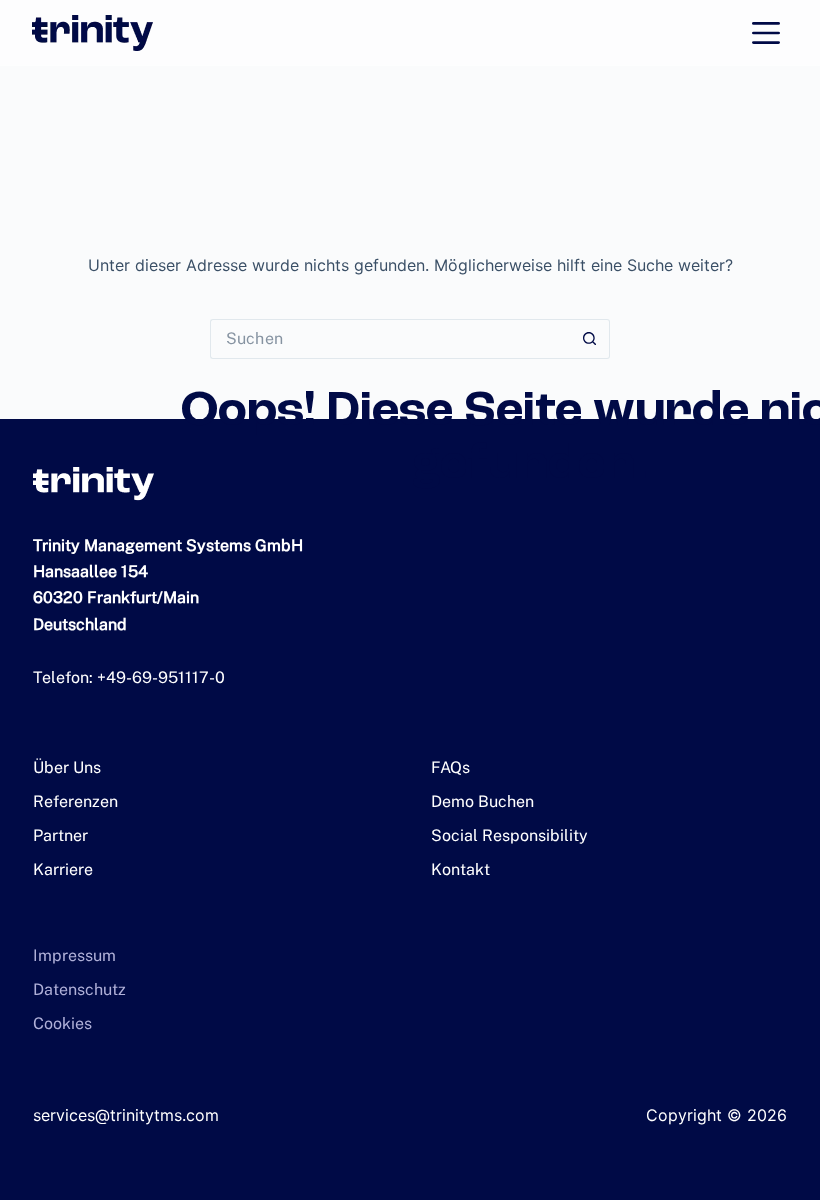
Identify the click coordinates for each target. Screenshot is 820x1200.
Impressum (74, 955)
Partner (60, 835)
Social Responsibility (509, 835)
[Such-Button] (590, 339)
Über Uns (67, 767)
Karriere (63, 869)
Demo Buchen (482, 801)
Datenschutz (79, 989)
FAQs (450, 767)
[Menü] (766, 33)
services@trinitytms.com (126, 1115)
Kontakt (460, 869)
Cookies (62, 1023)
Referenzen (75, 801)
